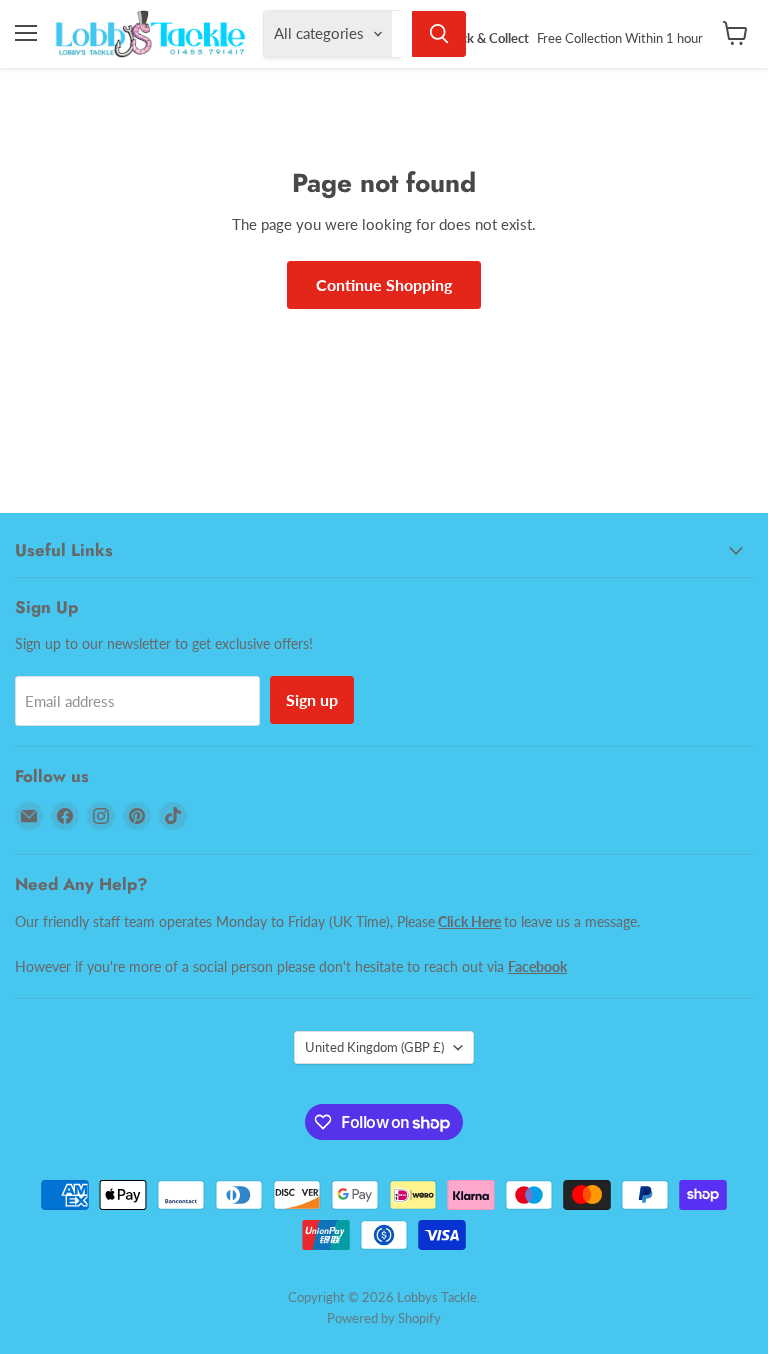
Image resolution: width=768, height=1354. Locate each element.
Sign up (312, 699)
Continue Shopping (384, 284)
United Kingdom (374, 1047)
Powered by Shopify (384, 1318)
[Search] (439, 34)
